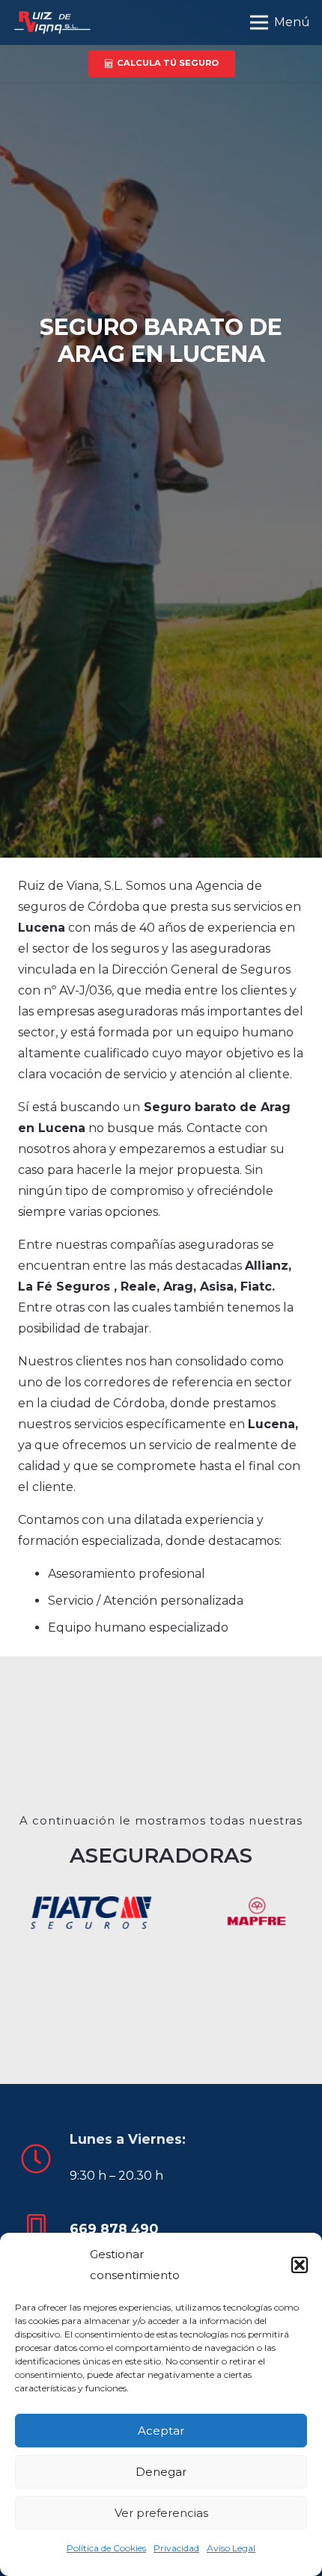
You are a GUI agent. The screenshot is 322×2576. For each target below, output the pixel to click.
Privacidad (176, 2548)
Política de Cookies (106, 2548)
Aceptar (161, 2431)
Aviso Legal (231, 2548)
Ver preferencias (161, 2513)
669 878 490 (114, 2229)
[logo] (51, 22)
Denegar (161, 2472)
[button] (300, 2265)
